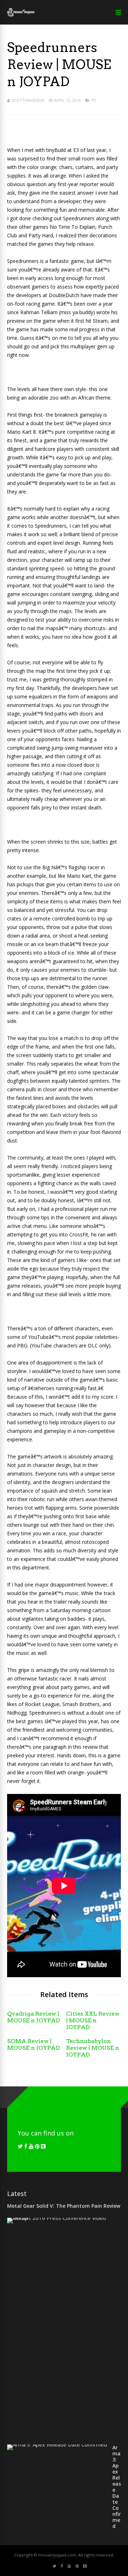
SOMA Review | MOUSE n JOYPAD (34, 2044)
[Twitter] (20, 2146)
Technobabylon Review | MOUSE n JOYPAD (93, 2048)
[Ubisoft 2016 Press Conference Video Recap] (61, 2218)
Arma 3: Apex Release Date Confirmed (117, 2487)
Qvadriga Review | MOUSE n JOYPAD (34, 2017)
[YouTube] (31, 2146)
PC (94, 100)
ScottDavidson (28, 100)
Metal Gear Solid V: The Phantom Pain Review (64, 2206)
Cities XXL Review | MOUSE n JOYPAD (93, 2020)
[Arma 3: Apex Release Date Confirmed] (57, 2444)
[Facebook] (26, 2146)
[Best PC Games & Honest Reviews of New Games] (21, 15)
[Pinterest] (37, 2146)
